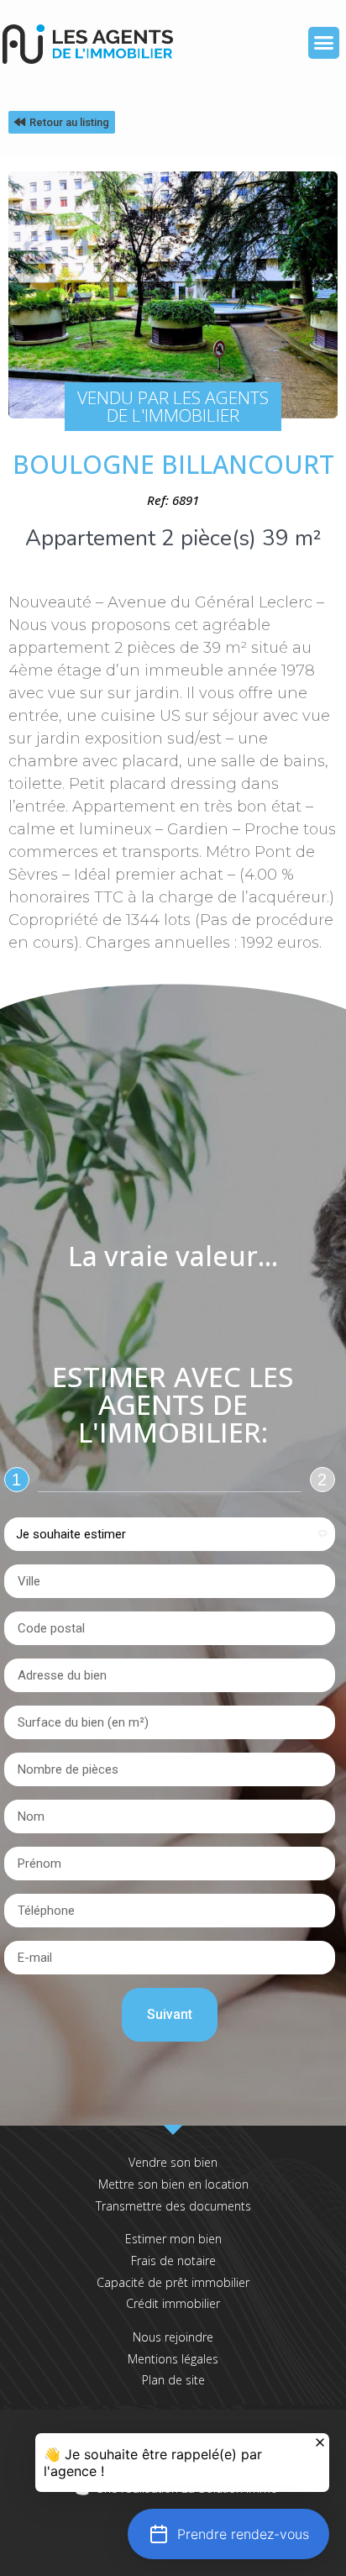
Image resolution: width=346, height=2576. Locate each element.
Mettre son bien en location (173, 2184)
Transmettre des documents (173, 2206)
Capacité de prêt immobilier (173, 2282)
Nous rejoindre (173, 2337)
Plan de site (173, 2380)
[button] (324, 43)
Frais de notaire (173, 2261)
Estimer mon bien (173, 2239)
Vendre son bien (173, 2162)
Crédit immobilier (173, 2303)
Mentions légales (173, 2359)
